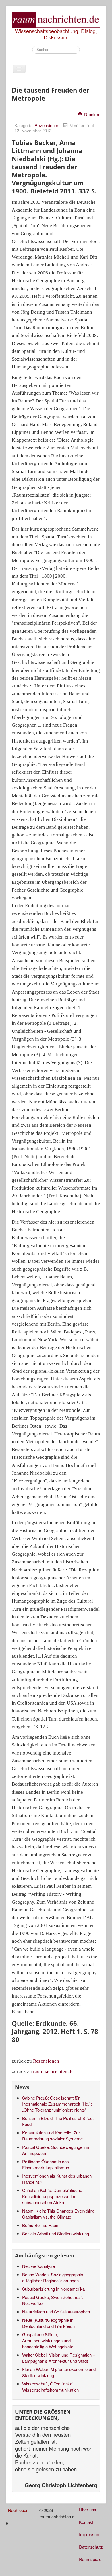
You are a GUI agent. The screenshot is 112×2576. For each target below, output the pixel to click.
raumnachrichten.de (53, 2071)
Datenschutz (91, 2547)
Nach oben (18, 2510)
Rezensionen (47, 125)
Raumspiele (90, 2559)
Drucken (92, 114)
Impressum (90, 2534)
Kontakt (86, 2522)
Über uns (88, 2510)
